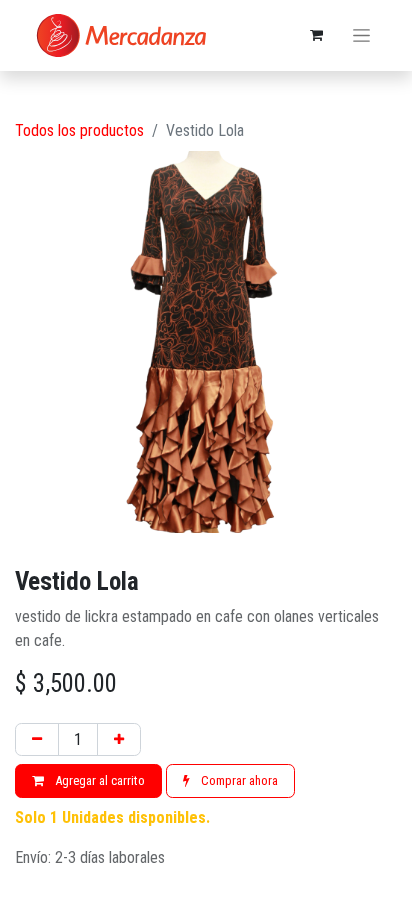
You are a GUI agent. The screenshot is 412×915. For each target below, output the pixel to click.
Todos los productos (79, 130)
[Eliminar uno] (37, 740)
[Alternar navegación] (361, 36)
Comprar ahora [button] (238, 780)
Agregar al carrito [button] (98, 780)
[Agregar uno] (119, 740)
